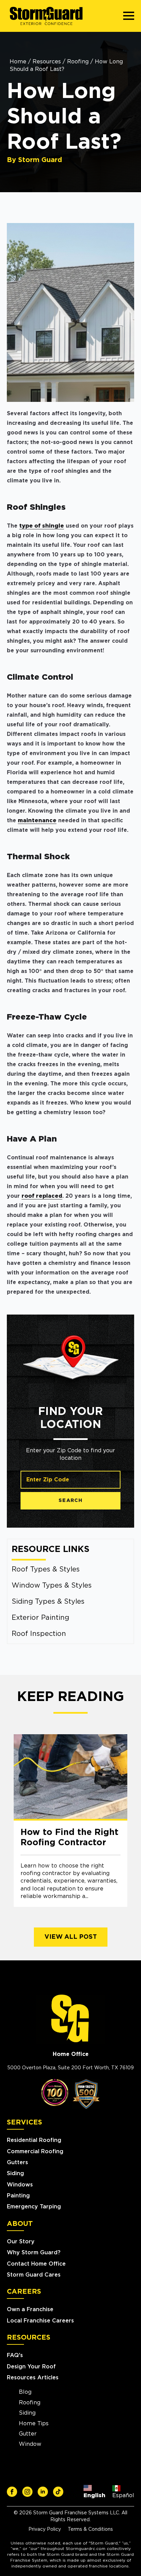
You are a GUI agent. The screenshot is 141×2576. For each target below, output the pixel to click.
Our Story (21, 2242)
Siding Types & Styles (48, 1602)
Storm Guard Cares (34, 2275)
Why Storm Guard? (34, 2253)
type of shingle (42, 526)
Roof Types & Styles (46, 1569)
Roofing (78, 62)
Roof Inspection (39, 1634)
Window (30, 2444)
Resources (47, 62)
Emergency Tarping (34, 2207)
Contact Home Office (36, 2264)
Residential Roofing (34, 2140)
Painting (18, 2196)
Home (18, 62)
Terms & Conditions (90, 2529)
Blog (25, 2392)
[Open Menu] (129, 16)
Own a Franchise (30, 2309)
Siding (15, 2173)
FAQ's (15, 2355)
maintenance (37, 821)
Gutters (17, 2162)
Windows (20, 2185)
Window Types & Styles (52, 1586)
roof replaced (42, 1196)
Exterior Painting (40, 1618)
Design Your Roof (31, 2367)
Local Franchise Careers (40, 2321)
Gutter (28, 2434)
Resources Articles (33, 2378)
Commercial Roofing (35, 2152)
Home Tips (34, 2424)
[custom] (12, 2492)
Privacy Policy (45, 2529)
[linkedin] (43, 2492)
